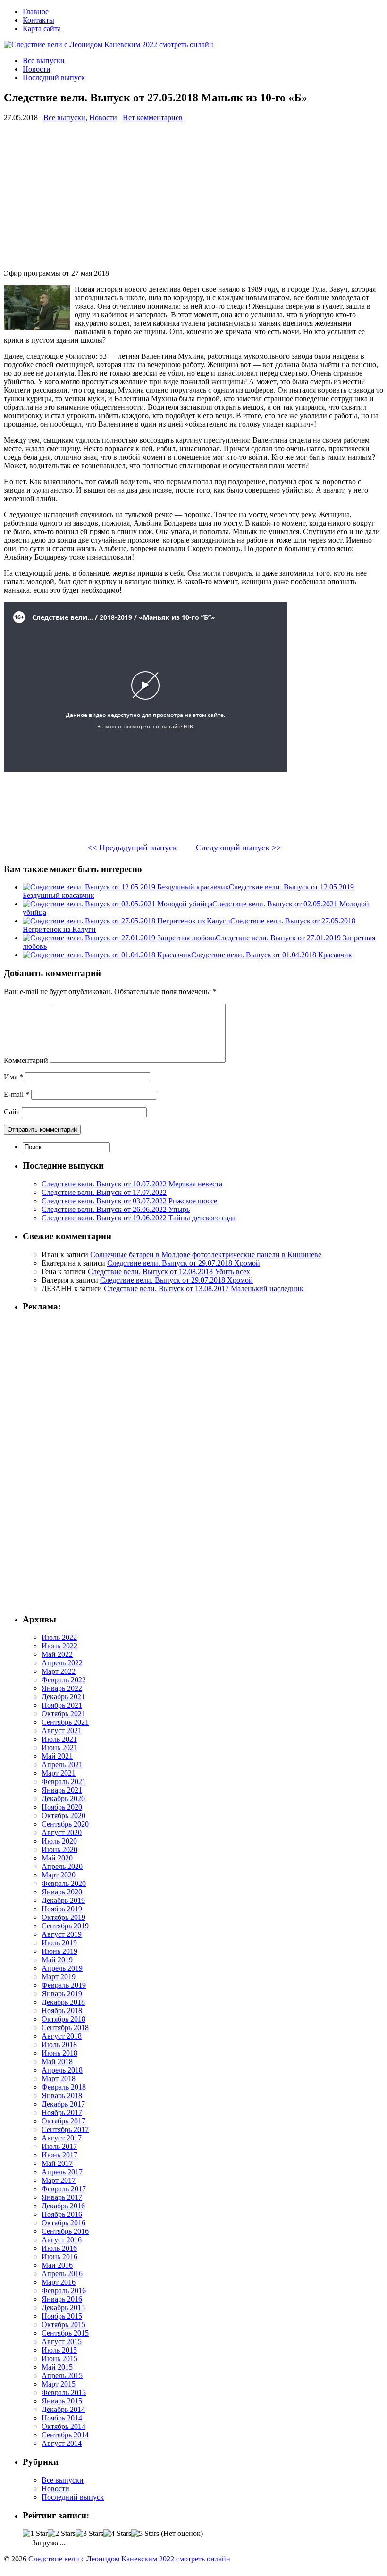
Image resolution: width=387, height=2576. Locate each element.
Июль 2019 (59, 1943)
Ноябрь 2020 (62, 1807)
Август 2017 (62, 2138)
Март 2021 (59, 1773)
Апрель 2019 (62, 1968)
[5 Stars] (145, 2534)
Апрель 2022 (62, 1663)
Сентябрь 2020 (65, 1824)
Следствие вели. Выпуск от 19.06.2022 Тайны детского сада (139, 1218)
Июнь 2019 (59, 1951)
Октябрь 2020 (63, 1815)
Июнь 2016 (59, 2257)
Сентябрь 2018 (65, 2028)
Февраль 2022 (64, 1680)
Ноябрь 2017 (62, 2112)
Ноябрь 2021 (62, 1705)
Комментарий (26, 1060)
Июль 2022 (59, 1637)
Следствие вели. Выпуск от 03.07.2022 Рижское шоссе (129, 1201)
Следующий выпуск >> (239, 848)
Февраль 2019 (64, 1985)
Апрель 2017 (62, 2172)
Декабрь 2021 (63, 1697)
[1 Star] (35, 2534)
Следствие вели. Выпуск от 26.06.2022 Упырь (116, 1209)
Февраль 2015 (64, 2392)
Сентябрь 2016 (65, 2231)
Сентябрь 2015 (65, 2333)
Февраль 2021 (64, 1782)
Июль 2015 (59, 2350)
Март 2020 (59, 1875)
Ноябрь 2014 (62, 2418)
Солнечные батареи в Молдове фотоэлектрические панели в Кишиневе (206, 1255)
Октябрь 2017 (63, 2121)
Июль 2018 (59, 2045)
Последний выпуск (54, 78)
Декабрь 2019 (63, 1900)
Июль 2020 (59, 1841)
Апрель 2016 (62, 2274)
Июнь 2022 (59, 1646)
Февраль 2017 (64, 2189)
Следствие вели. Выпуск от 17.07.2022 (104, 1192)
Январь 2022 (62, 1688)
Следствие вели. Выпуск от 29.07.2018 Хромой (184, 1263)
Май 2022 (57, 1654)
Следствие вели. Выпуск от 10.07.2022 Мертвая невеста (132, 1184)
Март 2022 (59, 1671)
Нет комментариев (153, 118)
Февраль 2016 (64, 2291)
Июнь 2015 (59, 2358)
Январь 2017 (62, 2197)
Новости (37, 69)
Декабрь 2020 (63, 1798)
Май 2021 (57, 1756)
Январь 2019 (62, 1994)
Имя (13, 1077)
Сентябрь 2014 (65, 2435)
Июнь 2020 (59, 1849)
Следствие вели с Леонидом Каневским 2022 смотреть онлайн (129, 2559)
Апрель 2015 (62, 2375)
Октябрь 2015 (63, 2325)
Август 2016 (62, 2240)
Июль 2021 (59, 1739)
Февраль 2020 (64, 1883)
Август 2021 (62, 1731)
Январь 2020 (62, 1892)
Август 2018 (62, 2036)
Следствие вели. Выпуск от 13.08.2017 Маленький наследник (204, 1288)
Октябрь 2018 (63, 2019)
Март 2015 (59, 2384)
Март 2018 (59, 2078)
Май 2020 (57, 1858)
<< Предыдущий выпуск (132, 848)
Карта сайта (42, 29)
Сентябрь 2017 (65, 2129)
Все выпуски (44, 61)
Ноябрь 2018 (62, 2011)
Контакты (38, 20)
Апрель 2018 (62, 2070)
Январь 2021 (62, 1790)
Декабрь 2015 (63, 2308)
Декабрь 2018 (63, 2002)
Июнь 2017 (59, 2155)
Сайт (12, 1112)
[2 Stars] (62, 2534)
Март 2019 (59, 1977)
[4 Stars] (117, 2534)
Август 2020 (62, 1832)
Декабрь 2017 (63, 2104)
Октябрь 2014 (63, 2426)
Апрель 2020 (62, 1866)
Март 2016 (59, 2282)
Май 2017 (57, 2163)
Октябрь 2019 (63, 1917)
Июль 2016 (59, 2248)
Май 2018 (57, 2062)
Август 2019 (62, 1934)
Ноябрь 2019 (62, 1909)
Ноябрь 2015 (62, 2316)
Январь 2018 (62, 2095)
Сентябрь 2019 (65, 1926)
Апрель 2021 (62, 1765)
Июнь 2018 (59, 2053)
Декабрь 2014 (63, 2409)
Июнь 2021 (59, 1748)
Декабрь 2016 (63, 2206)
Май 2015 (57, 2367)
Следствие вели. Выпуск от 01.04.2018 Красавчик (272, 955)
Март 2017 (59, 2180)
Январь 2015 (62, 2401)
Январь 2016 (62, 2299)
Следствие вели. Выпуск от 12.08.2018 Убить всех (169, 1272)
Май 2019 (57, 1960)
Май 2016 (57, 2265)
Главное (36, 12)
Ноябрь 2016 (62, 2214)
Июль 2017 (59, 2146)
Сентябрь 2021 (65, 1722)
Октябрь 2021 (63, 1714)
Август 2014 (62, 2443)
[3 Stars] (89, 2534)
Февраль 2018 (64, 2087)
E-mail (17, 1094)
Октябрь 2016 (63, 2223)
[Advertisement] (193, 196)
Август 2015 (62, 2341)
